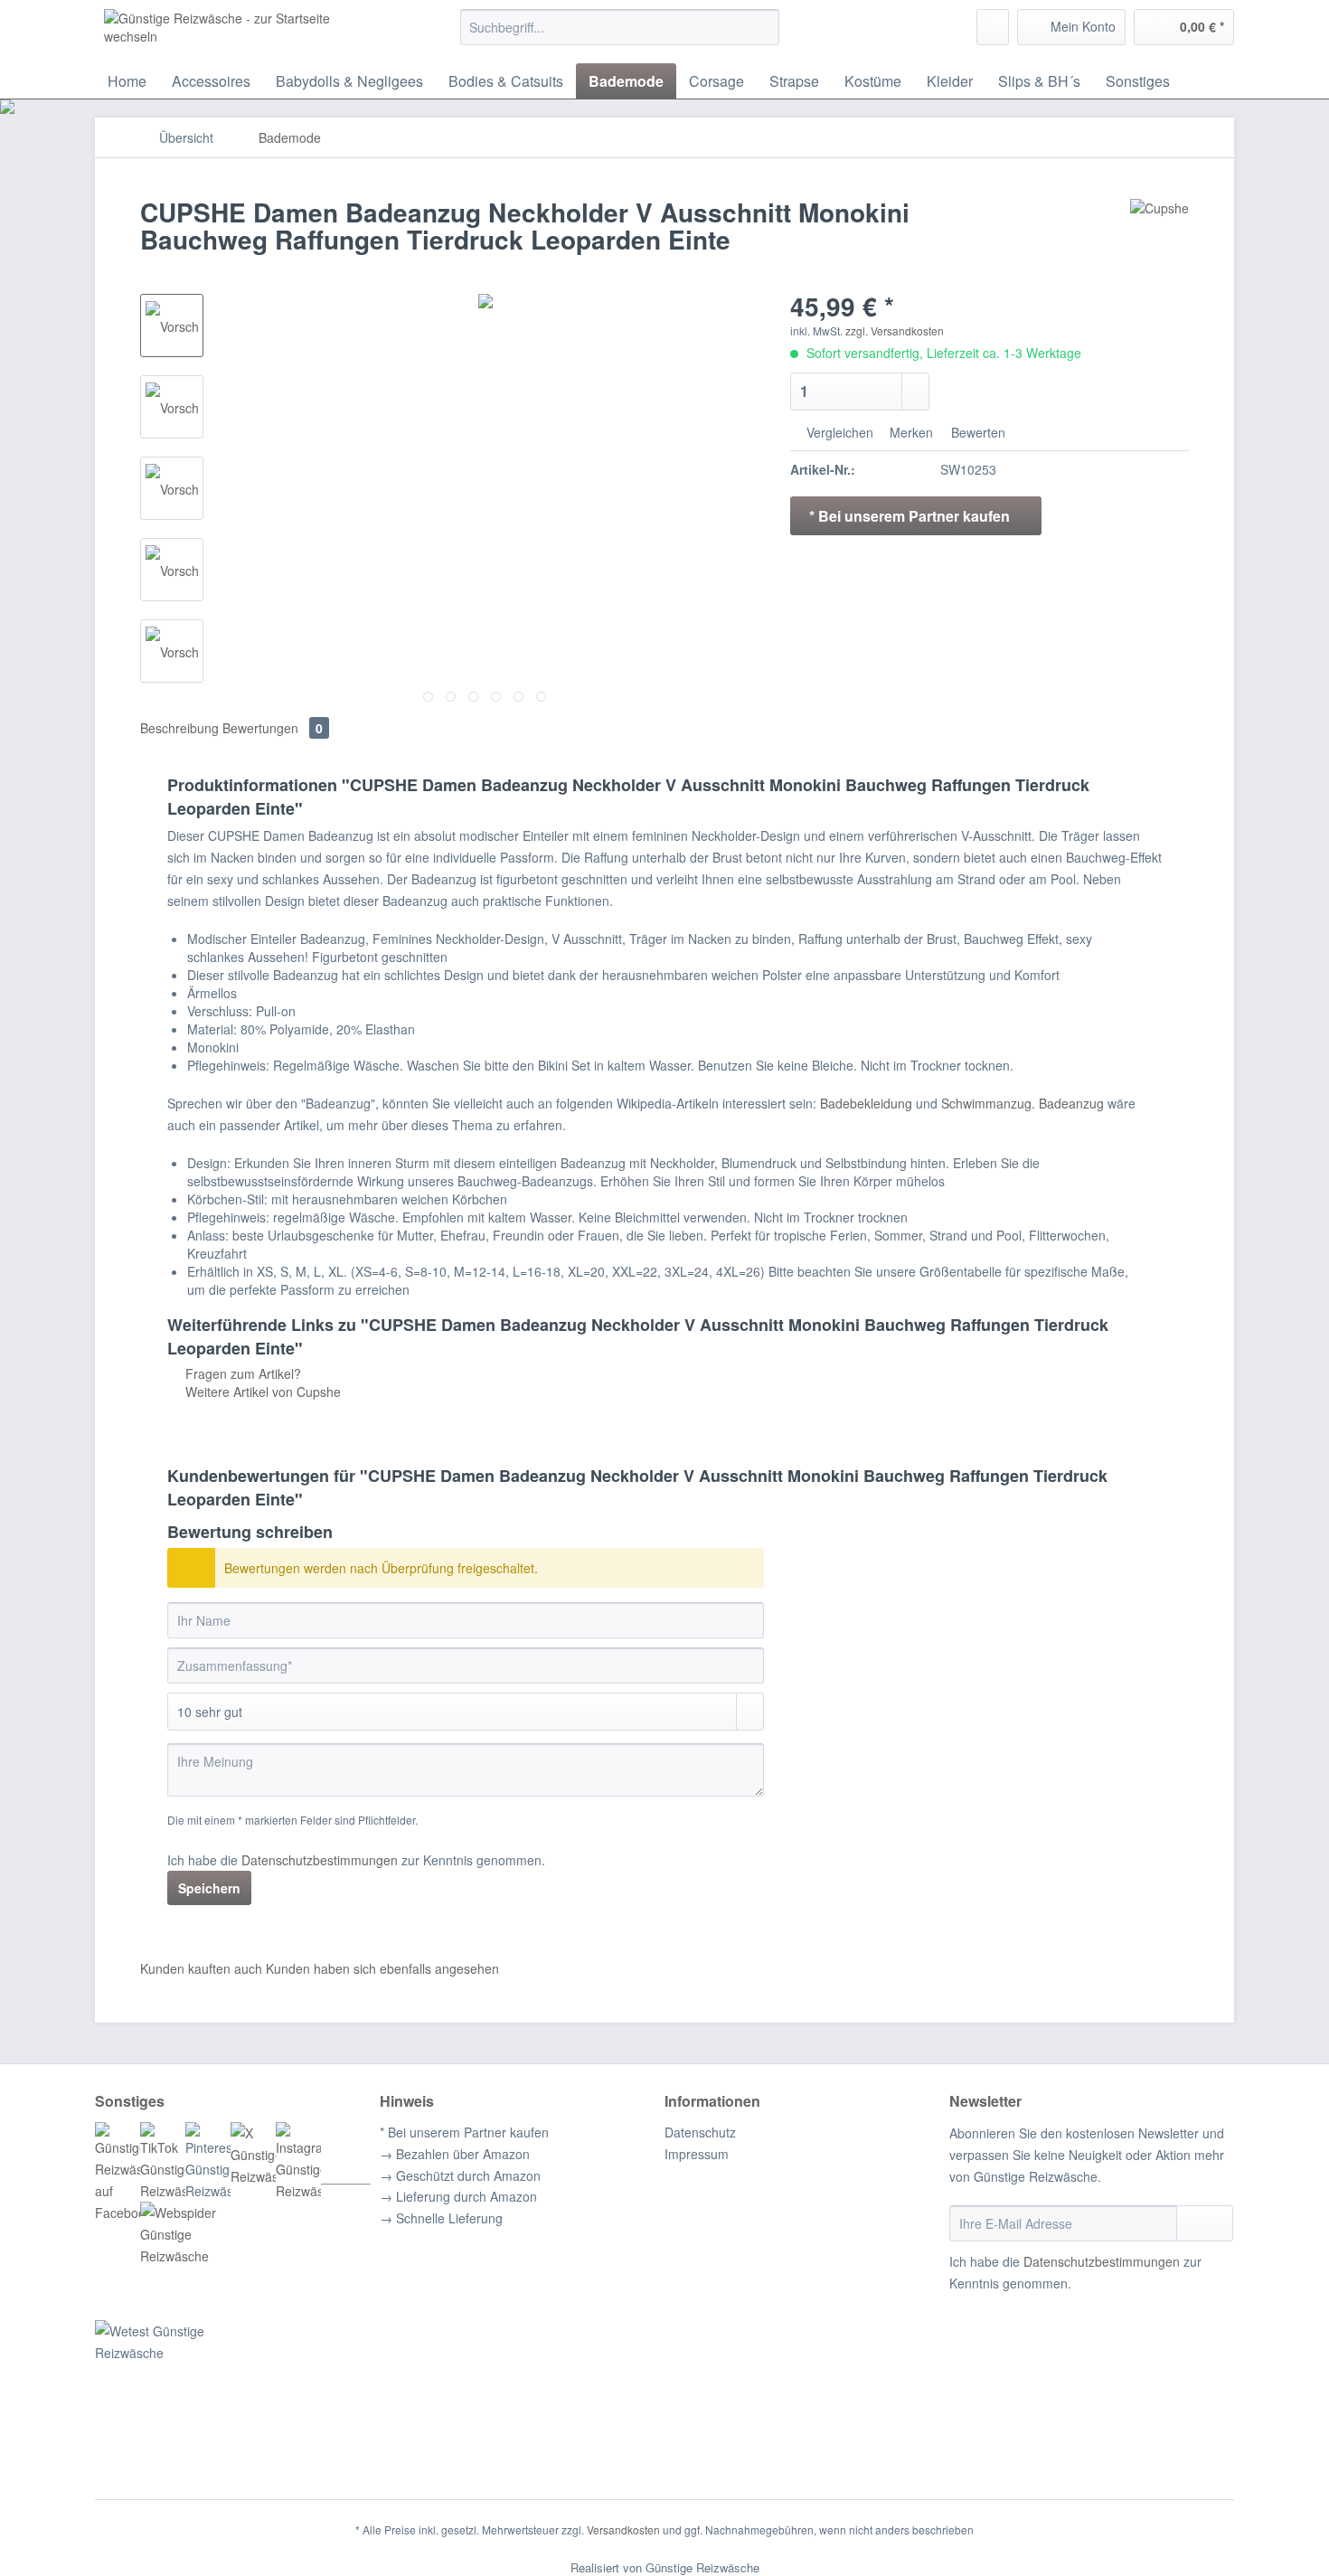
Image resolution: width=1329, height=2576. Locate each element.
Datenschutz (700, 2132)
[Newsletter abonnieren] (1205, 2223)
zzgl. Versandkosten (895, 330)
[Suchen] (763, 27)
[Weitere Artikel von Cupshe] (1159, 231)
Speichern (209, 1888)
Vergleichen (838, 432)
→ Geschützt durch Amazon (460, 2175)
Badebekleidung (866, 1103)
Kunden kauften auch (201, 1968)
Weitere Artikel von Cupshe (261, 1392)
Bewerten (976, 432)
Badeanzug (1071, 1103)
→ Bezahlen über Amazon (455, 2154)
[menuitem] (620, 36)
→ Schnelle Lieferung (441, 2218)
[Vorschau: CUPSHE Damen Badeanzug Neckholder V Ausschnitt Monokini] (172, 326)
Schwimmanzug (986, 1103)
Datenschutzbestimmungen (320, 1860)
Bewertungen (273, 728)
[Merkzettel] (993, 27)
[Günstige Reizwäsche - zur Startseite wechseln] (240, 32)
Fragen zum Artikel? (241, 1373)
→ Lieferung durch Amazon (458, 2196)
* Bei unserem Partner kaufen (464, 2132)
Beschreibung (179, 728)
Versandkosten (623, 2529)
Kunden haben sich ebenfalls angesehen (382, 1968)
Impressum (697, 2154)
